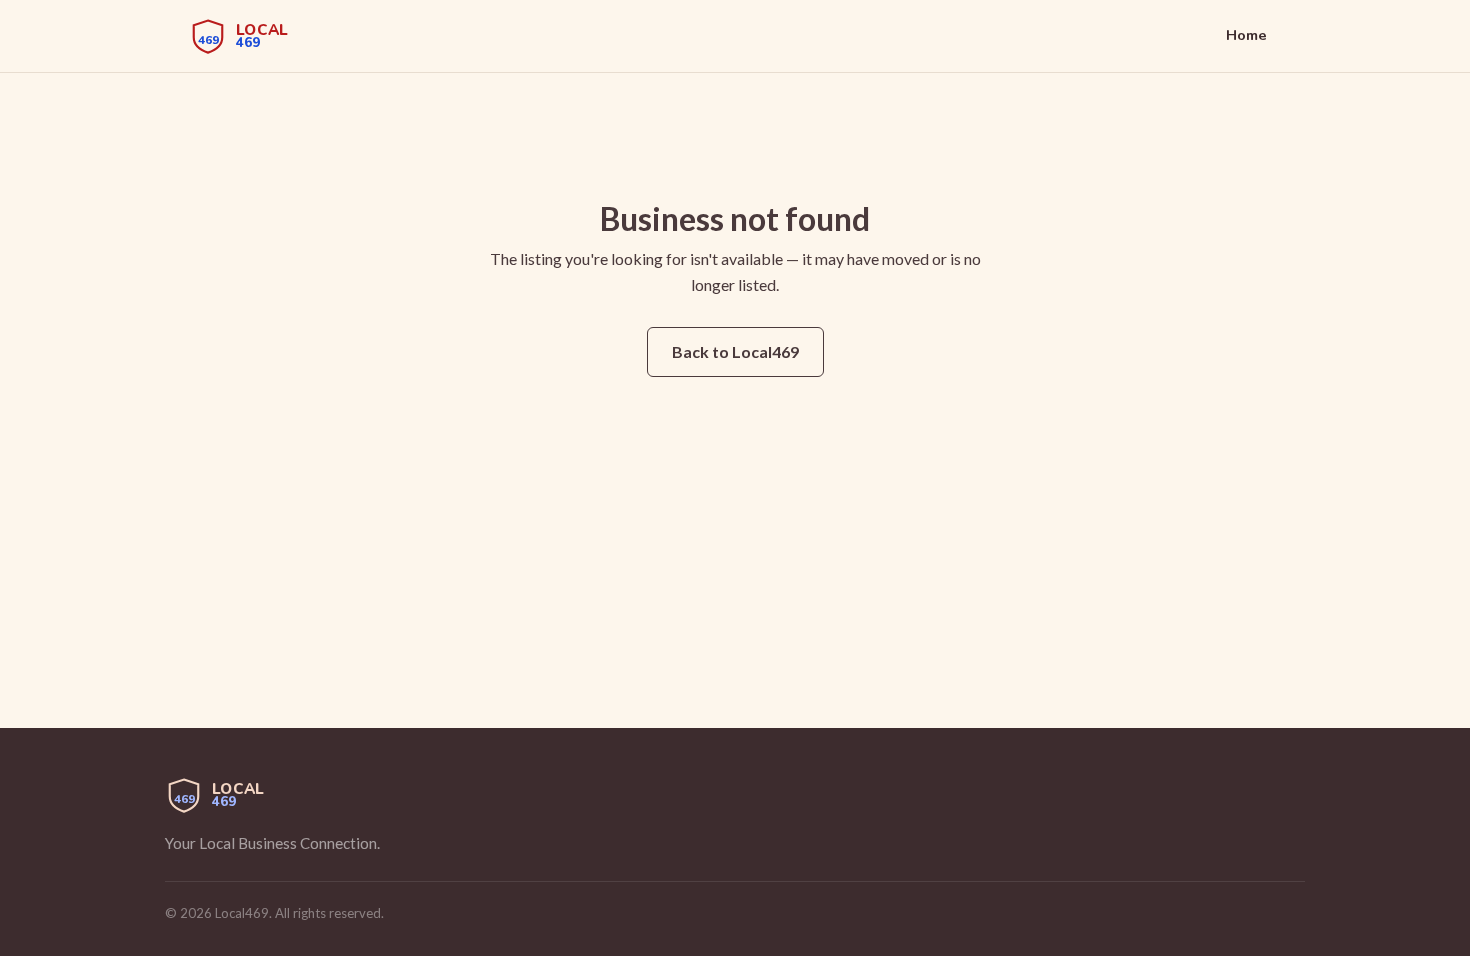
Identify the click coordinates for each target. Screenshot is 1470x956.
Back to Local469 (735, 351)
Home (1246, 35)
